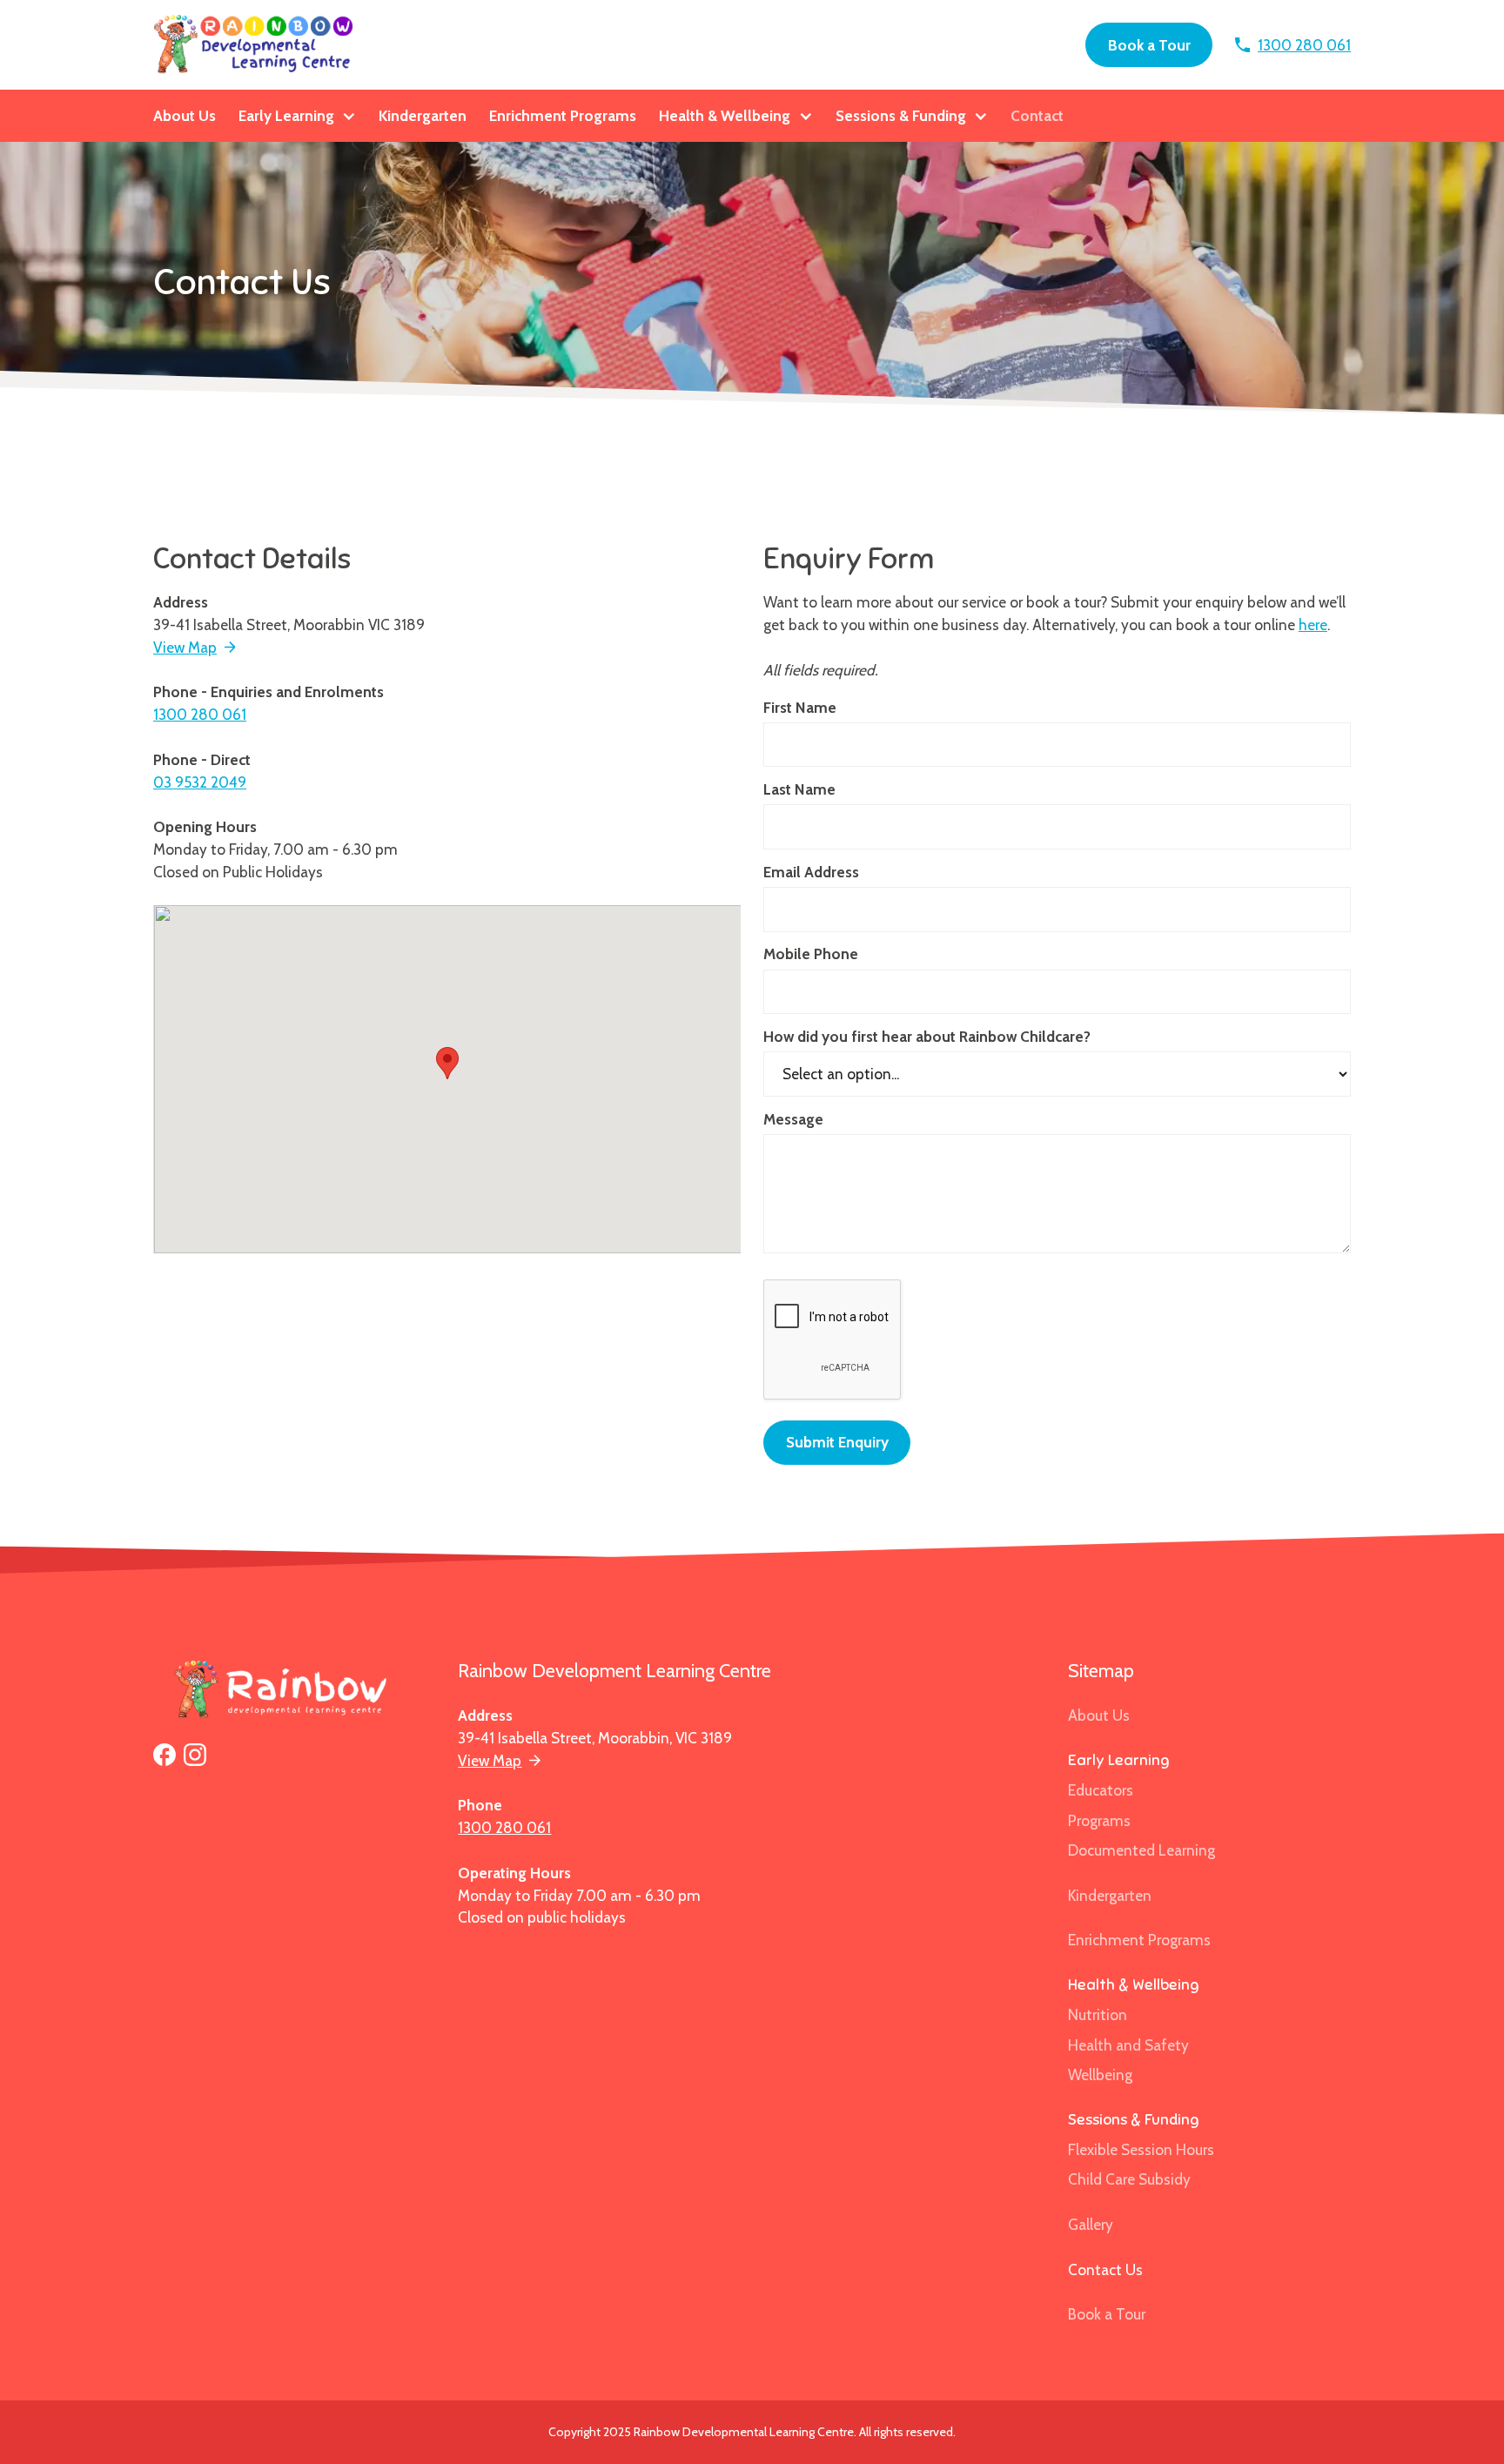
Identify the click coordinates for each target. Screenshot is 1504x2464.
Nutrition (1098, 2014)
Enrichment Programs (563, 115)
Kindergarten (423, 115)
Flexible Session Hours (1141, 2149)
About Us (185, 115)
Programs (1099, 1820)
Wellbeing (1100, 2075)
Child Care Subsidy (1129, 2179)
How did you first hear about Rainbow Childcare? (927, 1036)
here (1313, 624)
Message (793, 1119)
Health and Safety (1128, 2045)
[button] (298, 116)
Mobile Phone (811, 953)
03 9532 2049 (200, 782)
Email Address (811, 872)
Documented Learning (1141, 1850)
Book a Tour (1149, 45)
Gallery (1091, 2224)
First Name (800, 707)
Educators (1101, 1790)
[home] (255, 45)
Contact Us (1105, 2269)
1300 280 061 (200, 714)
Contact (1037, 115)
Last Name (799, 789)
